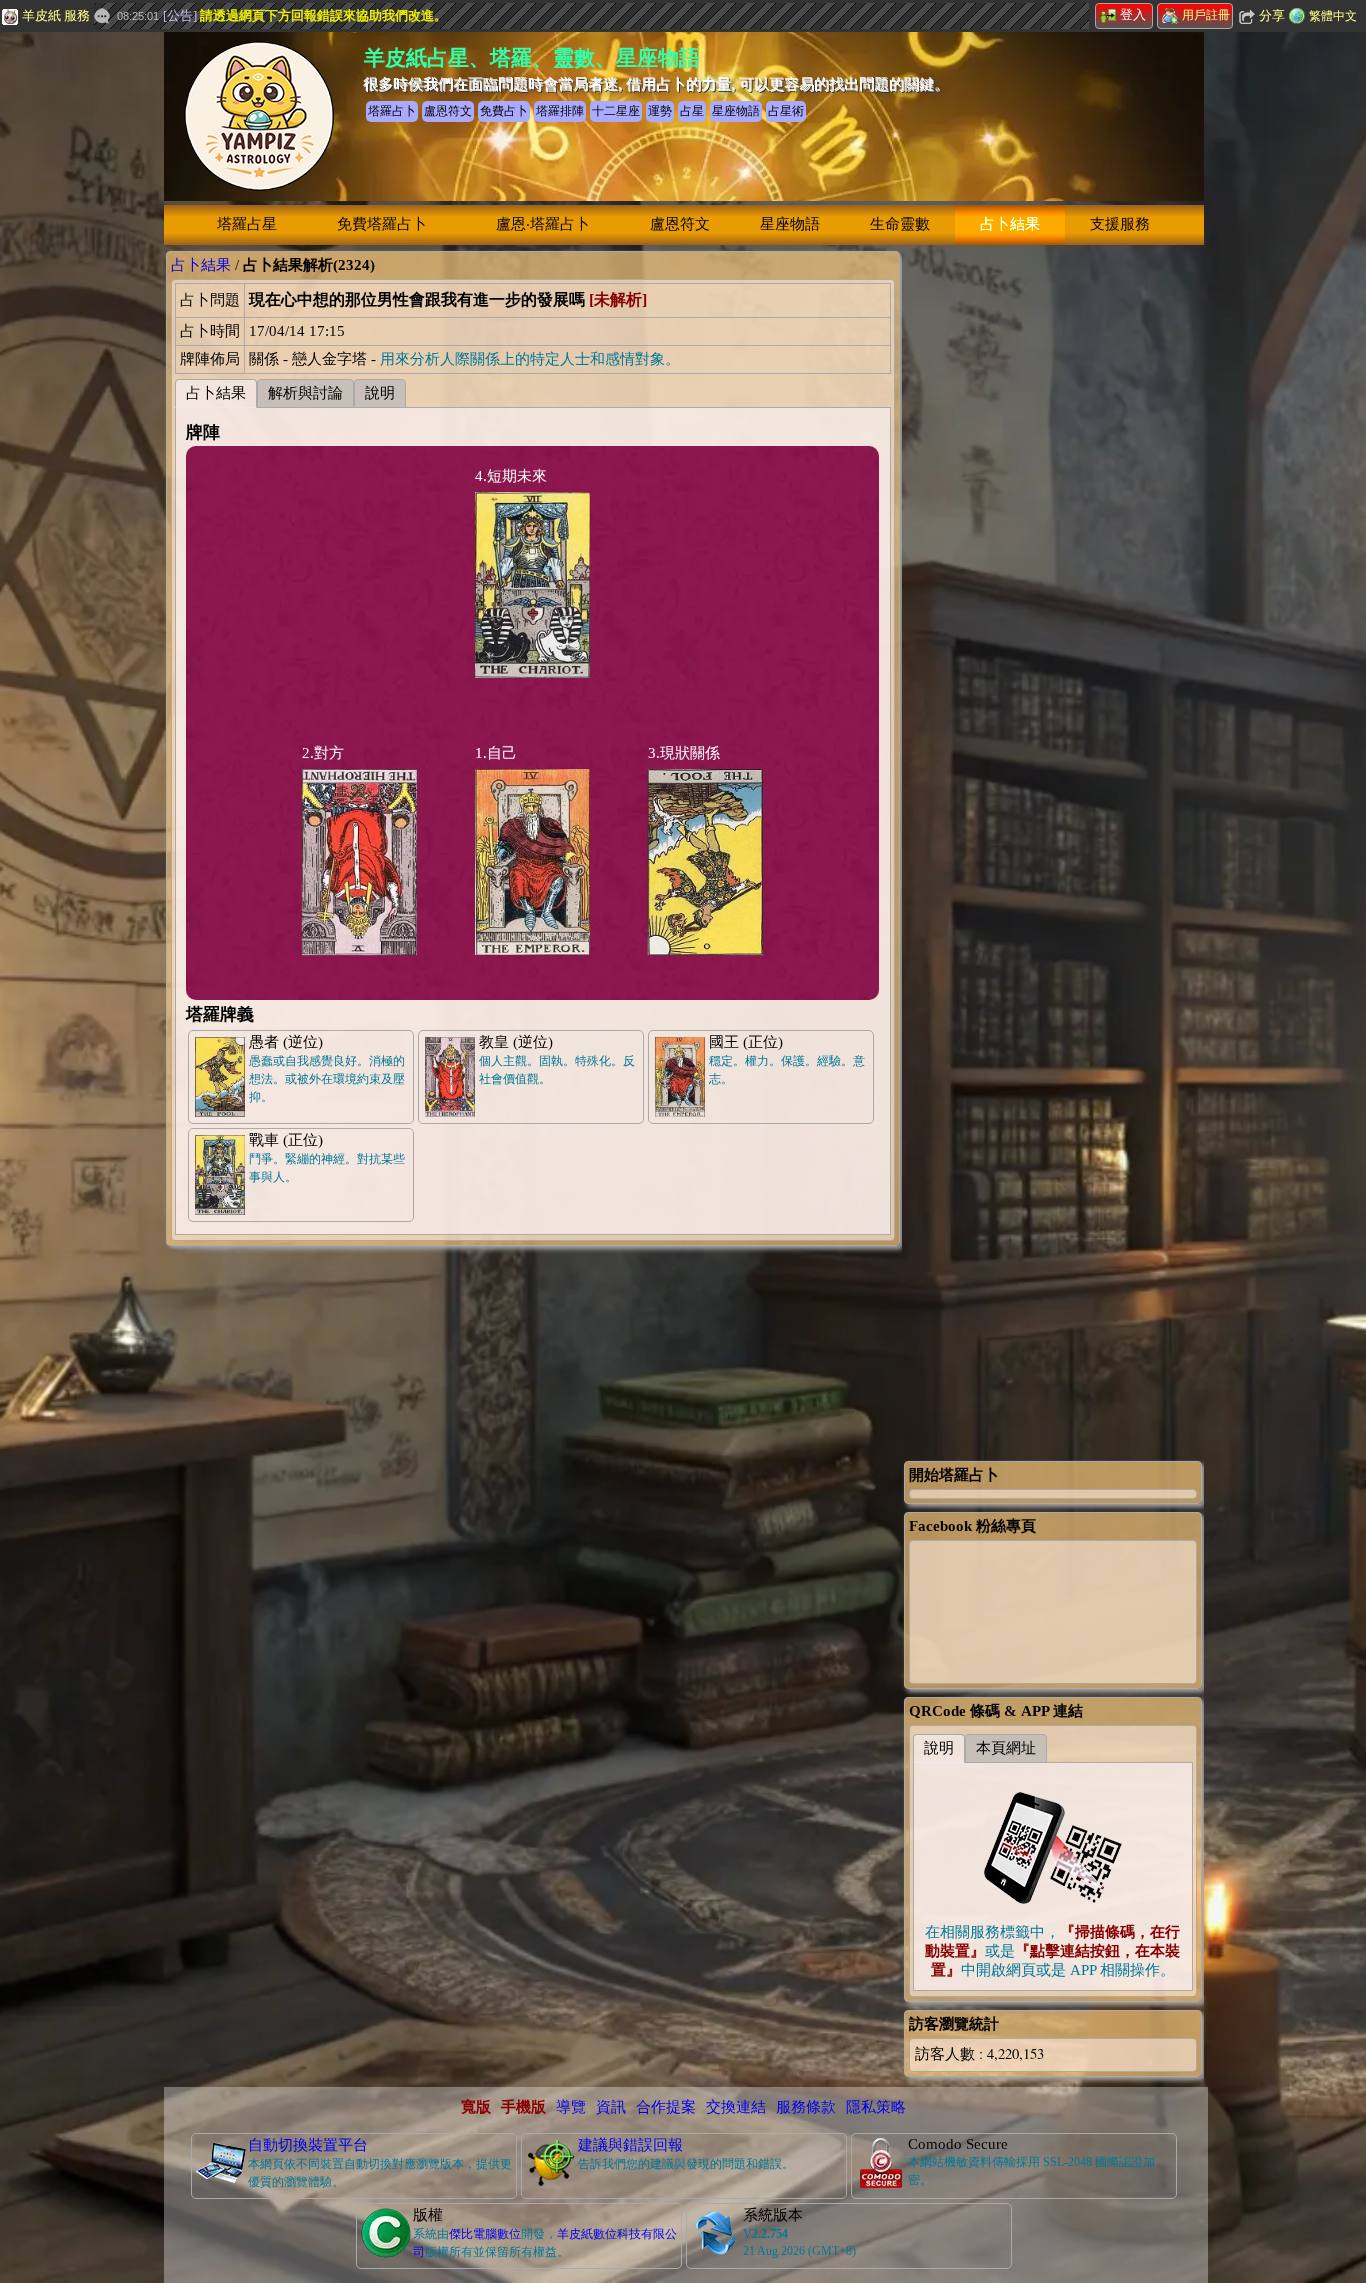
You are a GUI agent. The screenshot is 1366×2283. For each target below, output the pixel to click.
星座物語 (790, 224)
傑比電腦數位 (485, 2234)
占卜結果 (1010, 224)
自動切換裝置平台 (308, 2145)
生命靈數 (900, 224)
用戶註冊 (1206, 15)
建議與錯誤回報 (630, 2145)
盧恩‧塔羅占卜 (543, 224)
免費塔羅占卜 (382, 224)
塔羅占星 (247, 224)
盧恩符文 (680, 224)
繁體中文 (1333, 16)
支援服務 (1120, 224)
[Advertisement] (1053, 551)
